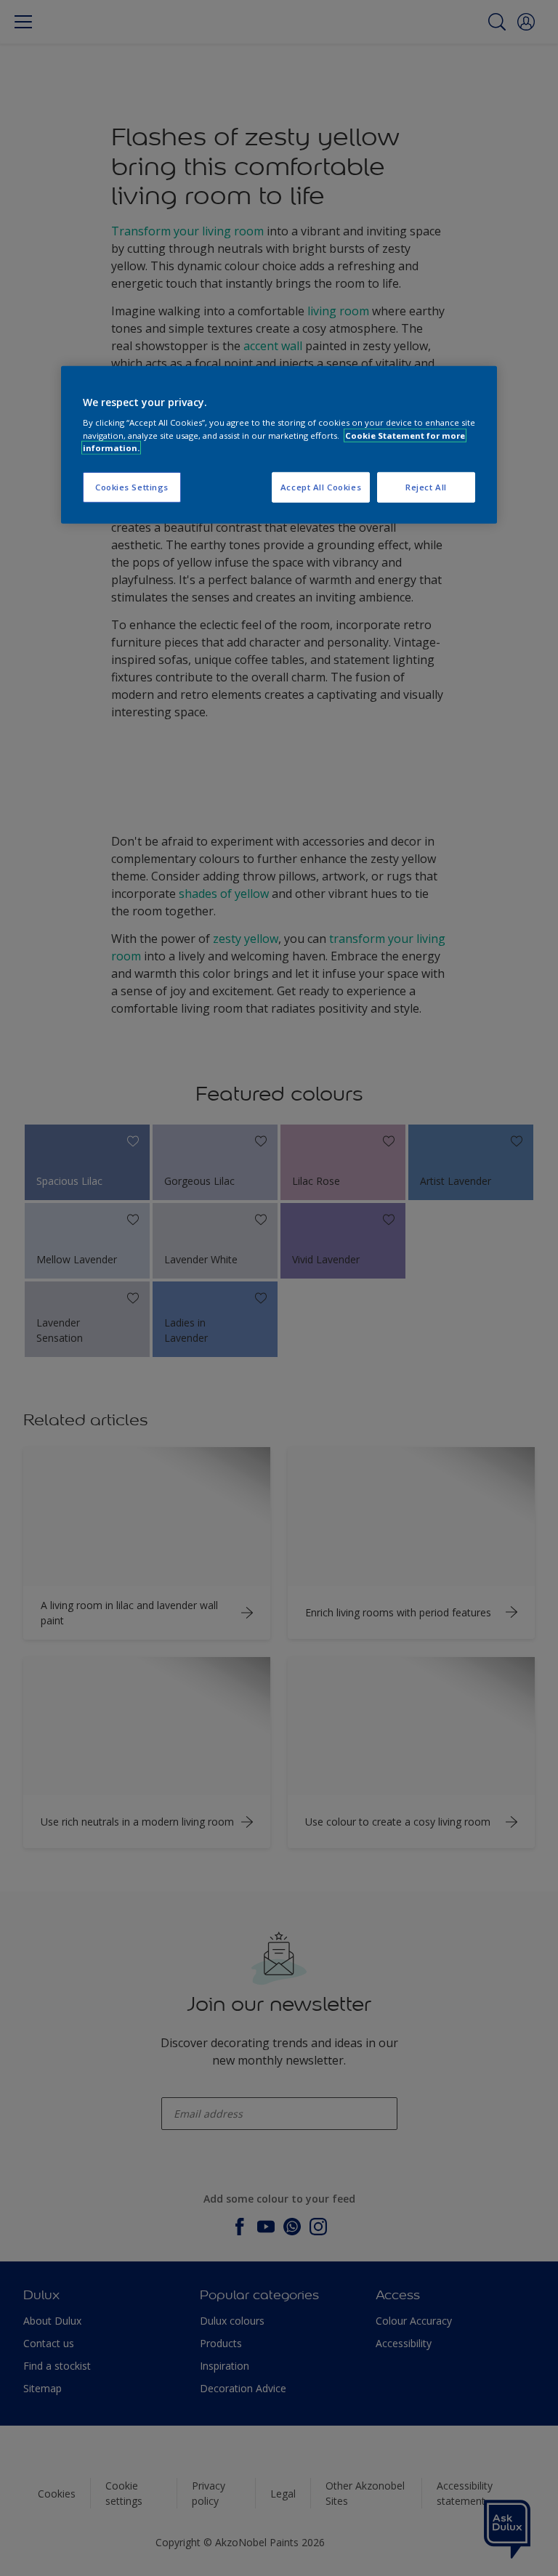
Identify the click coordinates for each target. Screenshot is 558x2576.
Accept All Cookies (321, 487)
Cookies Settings (132, 487)
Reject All (426, 487)
